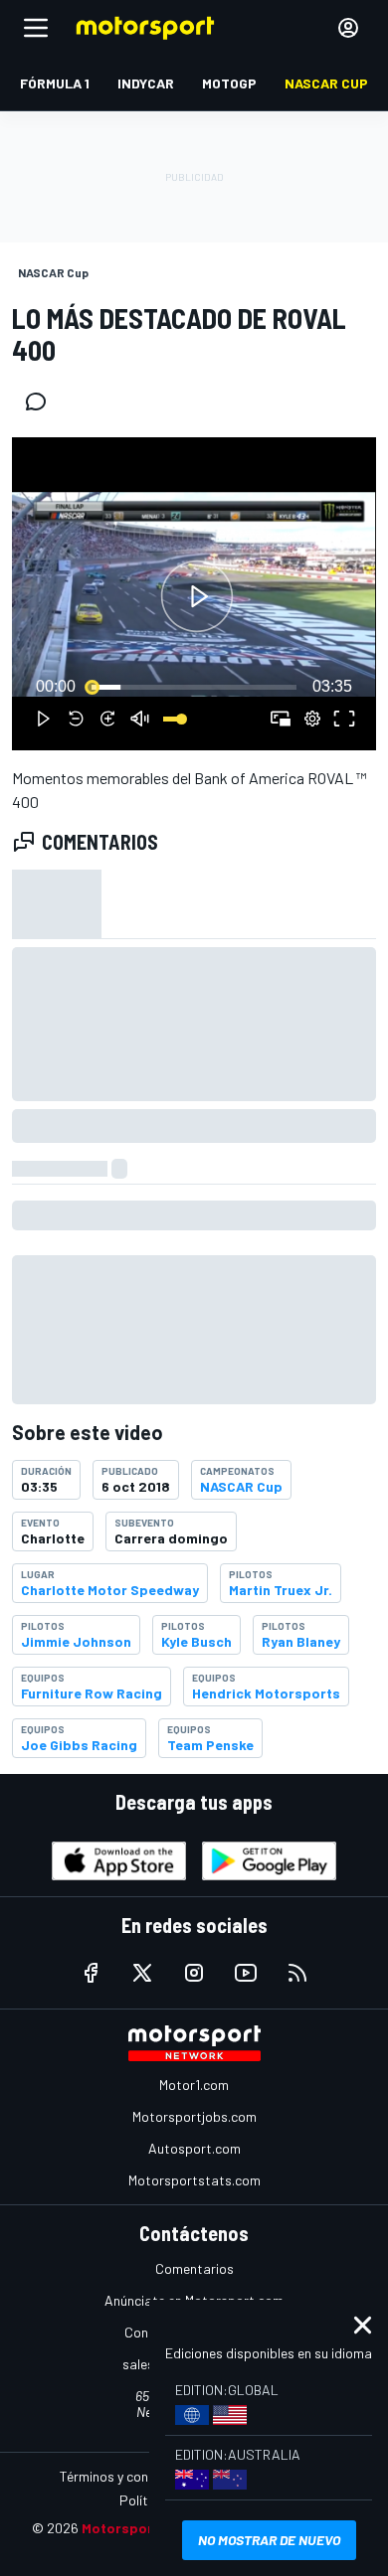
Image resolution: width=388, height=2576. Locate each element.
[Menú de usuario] (348, 28)
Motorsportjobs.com (194, 2116)
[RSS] (297, 1973)
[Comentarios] (42, 402)
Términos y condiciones (129, 2476)
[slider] (194, 687)
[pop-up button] (312, 719)
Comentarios (194, 2268)
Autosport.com (194, 2148)
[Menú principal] (36, 28)
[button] (197, 597)
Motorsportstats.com (194, 2180)
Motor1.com (194, 2085)
